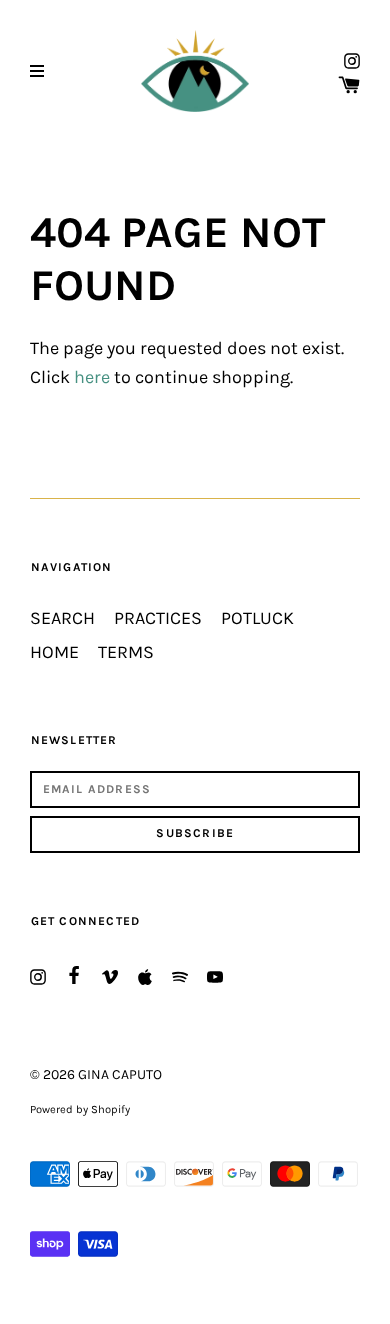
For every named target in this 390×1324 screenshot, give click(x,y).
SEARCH (62, 618)
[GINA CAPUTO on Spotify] (180, 974)
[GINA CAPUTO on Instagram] (352, 59)
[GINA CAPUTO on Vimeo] (110, 974)
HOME (54, 652)
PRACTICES (158, 618)
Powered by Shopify (80, 1109)
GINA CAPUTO (120, 1074)
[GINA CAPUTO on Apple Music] (145, 974)
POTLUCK (257, 618)
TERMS (126, 652)
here (92, 377)
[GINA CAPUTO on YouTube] (215, 974)
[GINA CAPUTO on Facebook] (74, 973)
